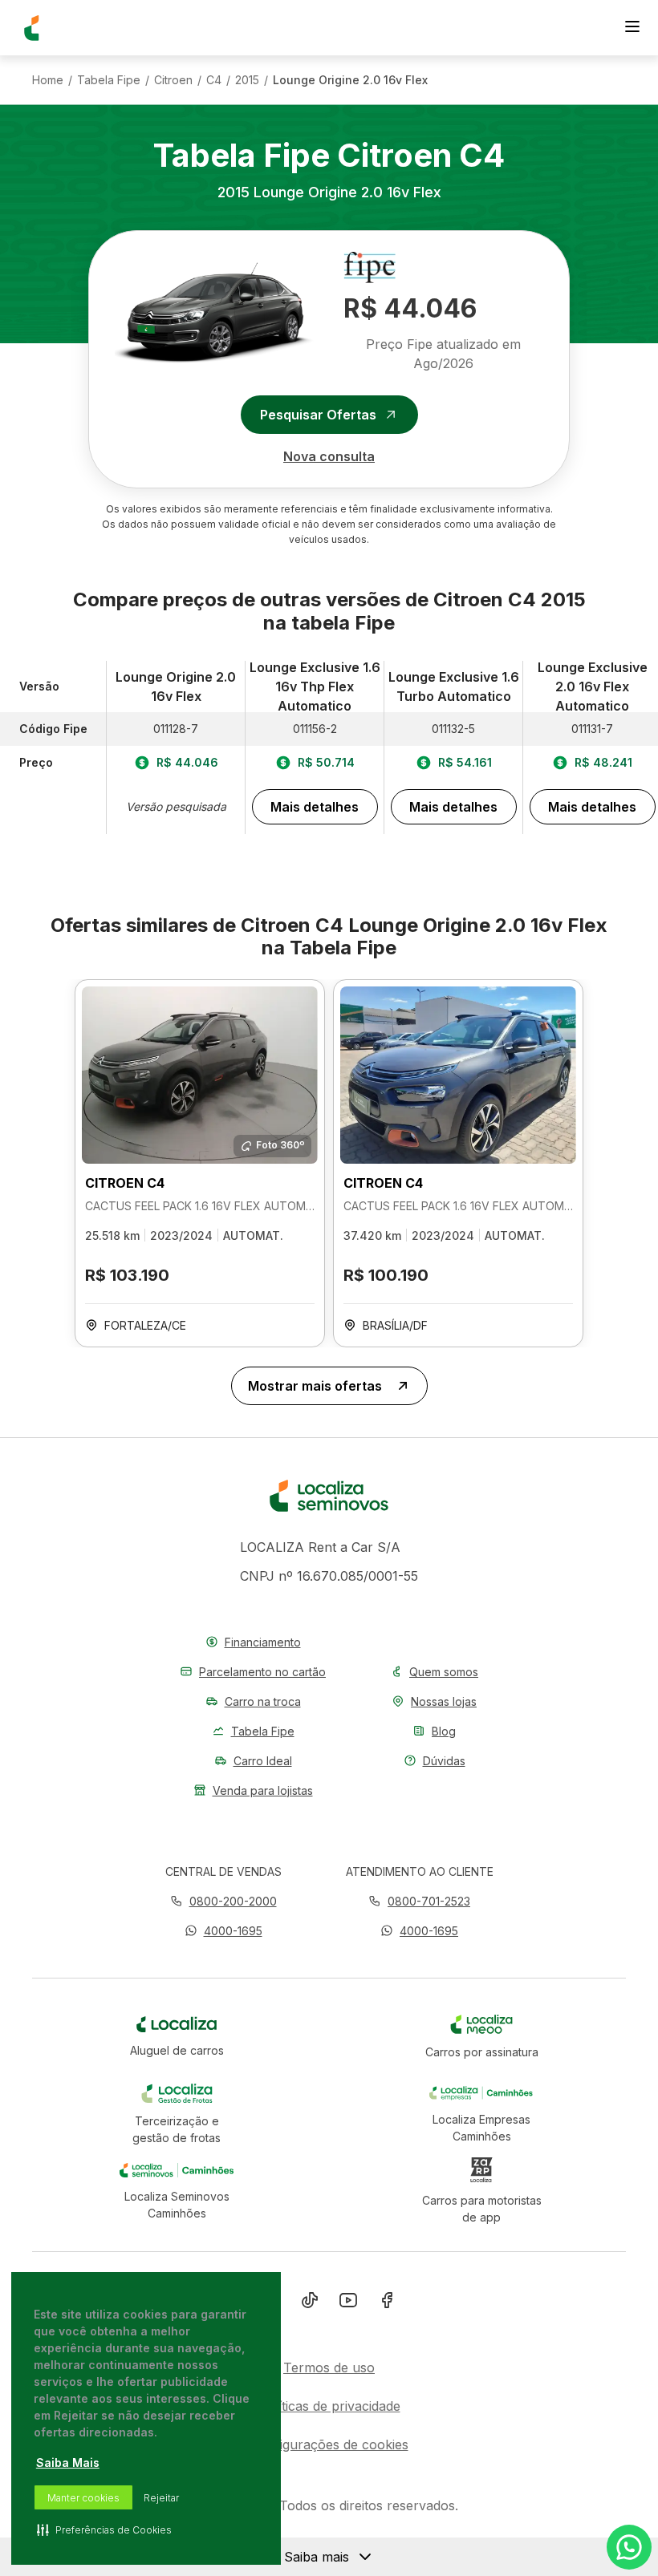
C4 (214, 80)
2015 (247, 80)
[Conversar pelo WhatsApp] (629, 2547)
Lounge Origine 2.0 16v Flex (350, 80)
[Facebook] (387, 2303)
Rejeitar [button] (161, 2498)
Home (48, 80)
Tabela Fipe (109, 80)
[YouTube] (348, 2303)
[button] (223, 1931)
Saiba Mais (68, 2463)
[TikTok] (310, 2303)
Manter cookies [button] (83, 2498)
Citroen (173, 80)
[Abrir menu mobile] (632, 28)
